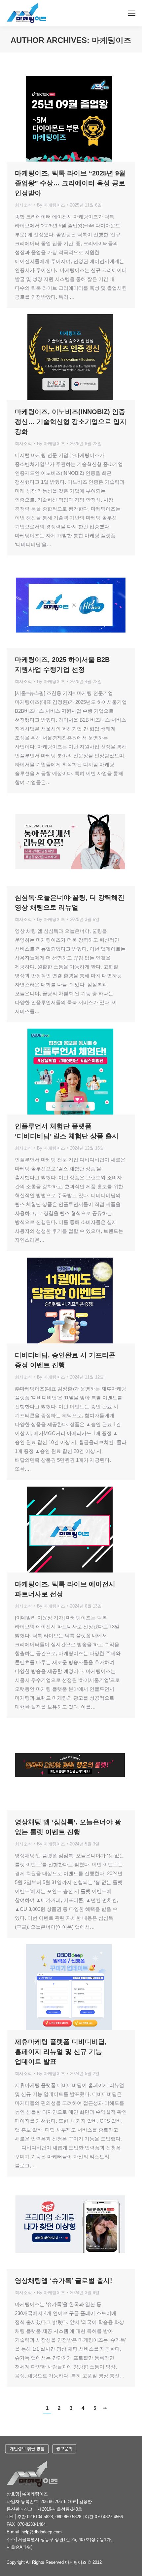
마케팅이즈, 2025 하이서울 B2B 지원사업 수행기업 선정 (62, 664)
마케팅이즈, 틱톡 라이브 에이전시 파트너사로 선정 (65, 1589)
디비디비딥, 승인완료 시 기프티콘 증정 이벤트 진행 (65, 1360)
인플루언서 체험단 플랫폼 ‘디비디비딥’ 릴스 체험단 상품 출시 (67, 1131)
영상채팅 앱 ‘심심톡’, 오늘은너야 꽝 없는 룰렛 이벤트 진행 (68, 1827)
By (51, 205)
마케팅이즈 (112, 40)
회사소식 (23, 205)
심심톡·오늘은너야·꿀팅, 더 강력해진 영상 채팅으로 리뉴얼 (70, 902)
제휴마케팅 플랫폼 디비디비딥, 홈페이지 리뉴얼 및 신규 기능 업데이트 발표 (61, 2052)
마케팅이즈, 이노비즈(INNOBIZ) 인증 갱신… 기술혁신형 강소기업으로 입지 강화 (71, 422)
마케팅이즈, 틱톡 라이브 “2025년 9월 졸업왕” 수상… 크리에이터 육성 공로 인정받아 (70, 183)
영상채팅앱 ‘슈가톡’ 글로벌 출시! (64, 2281)
